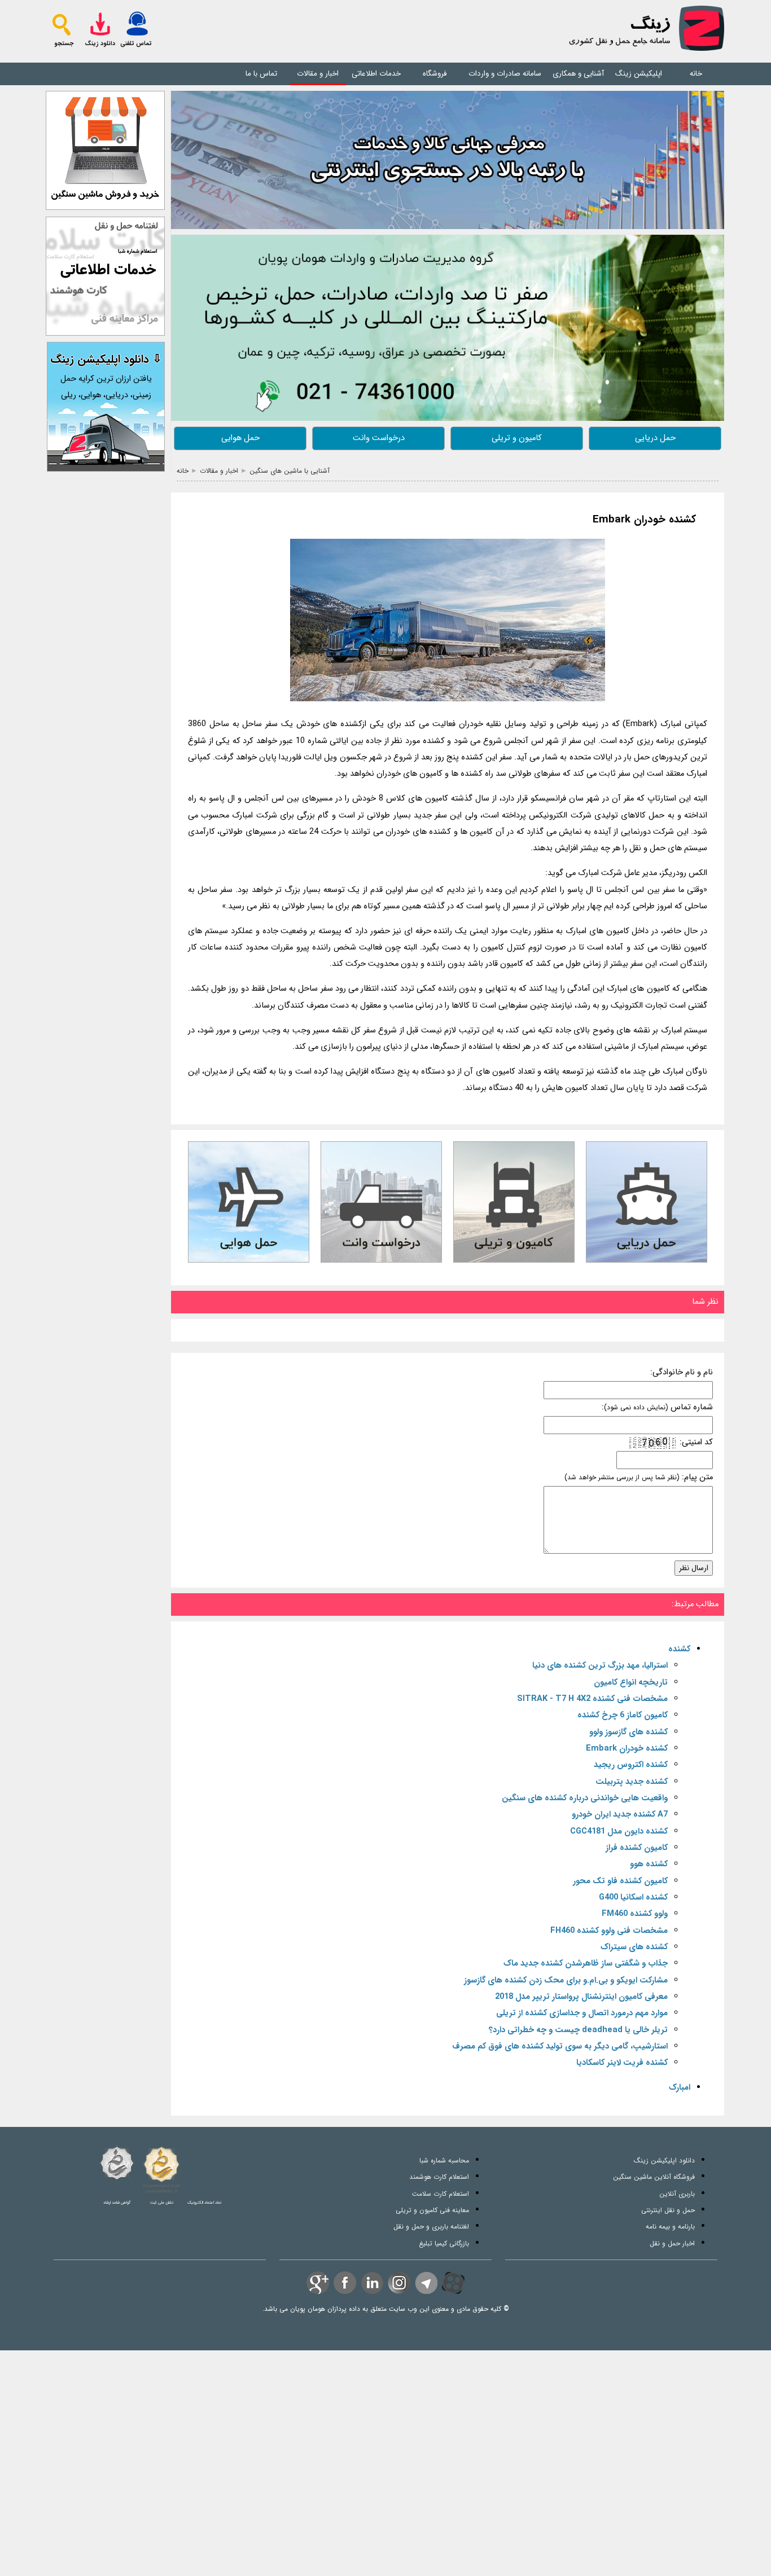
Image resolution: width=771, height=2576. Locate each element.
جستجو (64, 44)
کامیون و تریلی (517, 438)
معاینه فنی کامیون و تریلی (432, 2210)
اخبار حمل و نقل (672, 2243)
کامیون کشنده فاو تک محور (620, 1881)
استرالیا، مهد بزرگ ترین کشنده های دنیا (600, 1666)
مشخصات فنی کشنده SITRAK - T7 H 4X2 (592, 1699)
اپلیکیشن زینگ (639, 74)
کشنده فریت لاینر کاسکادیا (622, 2063)
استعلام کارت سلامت (441, 2194)
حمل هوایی (240, 438)
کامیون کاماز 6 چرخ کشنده (623, 1715)
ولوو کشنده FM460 (635, 1914)
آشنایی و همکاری (578, 74)
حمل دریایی (655, 438)
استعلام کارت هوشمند (439, 2177)
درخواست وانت (379, 438)
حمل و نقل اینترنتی (668, 2210)
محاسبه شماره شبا (444, 2160)
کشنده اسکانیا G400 (633, 1898)
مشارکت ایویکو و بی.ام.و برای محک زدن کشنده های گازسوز (566, 1981)
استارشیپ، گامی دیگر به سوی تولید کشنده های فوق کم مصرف (560, 2047)
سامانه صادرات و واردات (505, 74)
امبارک (680, 2088)
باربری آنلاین (677, 2194)
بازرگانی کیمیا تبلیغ (444, 2243)
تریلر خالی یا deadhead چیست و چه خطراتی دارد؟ (578, 2030)
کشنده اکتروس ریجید (631, 1765)
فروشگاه (435, 74)
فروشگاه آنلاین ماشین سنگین (654, 2177)
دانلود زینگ (100, 44)
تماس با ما (261, 74)
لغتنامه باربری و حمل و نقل (431, 2226)
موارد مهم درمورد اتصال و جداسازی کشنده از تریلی (582, 2013)
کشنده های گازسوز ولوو (628, 1732)
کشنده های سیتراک (634, 1947)
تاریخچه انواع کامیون (631, 1683)
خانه (696, 74)
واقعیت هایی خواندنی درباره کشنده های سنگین (585, 1798)
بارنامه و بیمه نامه (670, 2226)
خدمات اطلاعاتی (376, 74)
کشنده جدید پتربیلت (632, 1782)
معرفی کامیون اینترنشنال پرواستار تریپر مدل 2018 (581, 1997)
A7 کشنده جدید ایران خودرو (620, 1815)
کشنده (679, 1649)
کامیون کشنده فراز (637, 1848)
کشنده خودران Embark (644, 520)
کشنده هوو (649, 1864)
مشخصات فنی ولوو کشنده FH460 (609, 1931)
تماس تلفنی (136, 44)
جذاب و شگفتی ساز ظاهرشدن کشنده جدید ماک (586, 1964)
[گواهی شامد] (117, 2163)
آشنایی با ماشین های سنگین (290, 471)
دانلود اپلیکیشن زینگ (664, 2160)
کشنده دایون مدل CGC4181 (619, 1832)
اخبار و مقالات (318, 74)
